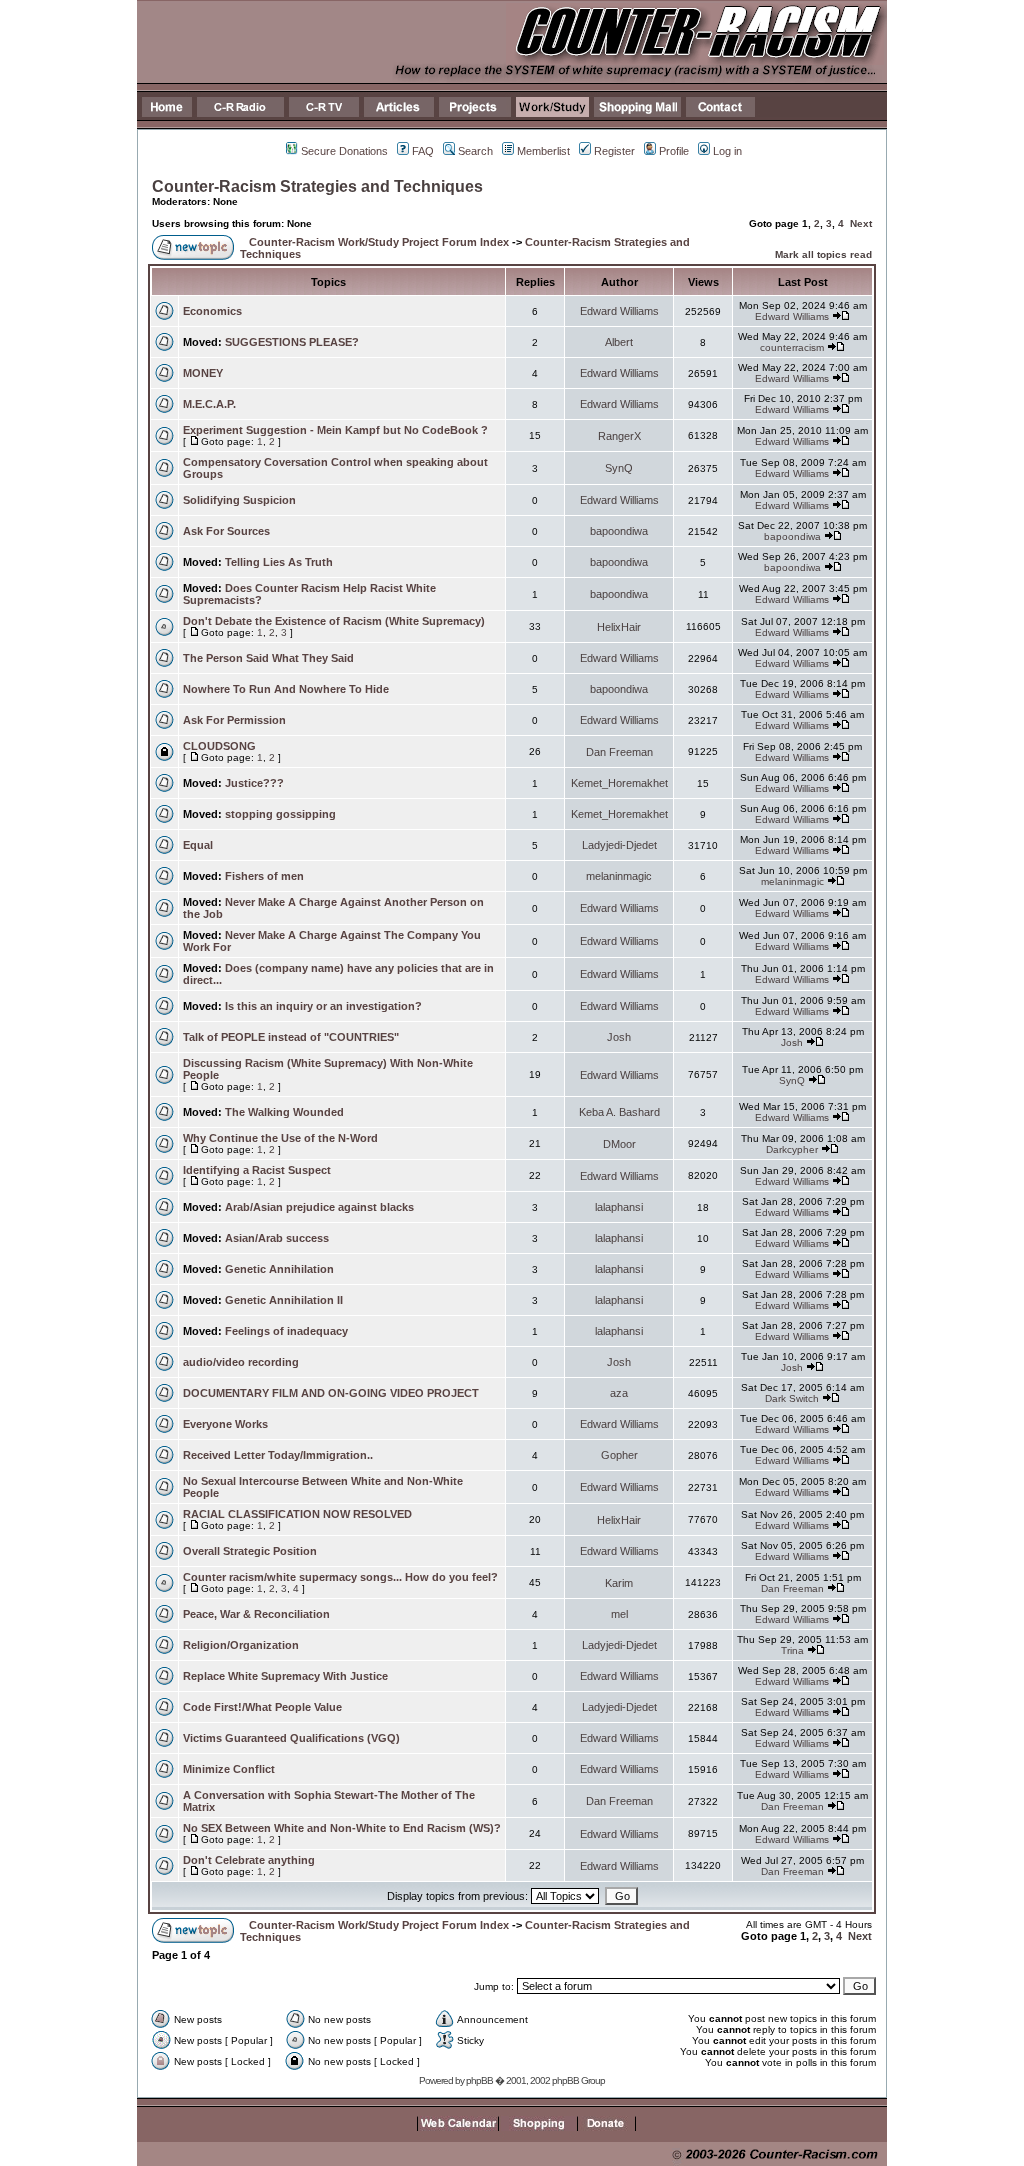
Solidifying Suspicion (239, 500)
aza (619, 1393)
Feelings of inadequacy (286, 1331)
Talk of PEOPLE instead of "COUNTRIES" (291, 1037)
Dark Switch (792, 1398)
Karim (619, 1583)
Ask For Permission (234, 720)
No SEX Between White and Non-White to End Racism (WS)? (342, 1828)
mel (619, 1614)
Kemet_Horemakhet (619, 783)
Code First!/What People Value (262, 1707)
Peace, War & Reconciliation (256, 1614)
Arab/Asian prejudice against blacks (319, 1207)
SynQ (619, 468)
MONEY (203, 373)
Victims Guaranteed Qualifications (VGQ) (291, 1738)
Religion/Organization (241, 1645)
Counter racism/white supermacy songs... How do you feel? (340, 1577)
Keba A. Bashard (619, 1112)
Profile (674, 151)
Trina (792, 1650)
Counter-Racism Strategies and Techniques (317, 186)
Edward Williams (619, 311)
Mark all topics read (823, 254)
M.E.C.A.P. (209, 404)
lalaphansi (619, 1207)
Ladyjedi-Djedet (619, 845)
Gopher (619, 1455)
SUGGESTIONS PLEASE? (292, 342)
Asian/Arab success (277, 1238)
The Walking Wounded (284, 1112)
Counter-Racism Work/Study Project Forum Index (379, 242)
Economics (212, 311)
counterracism (792, 347)
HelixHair (619, 627)
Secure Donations (344, 151)
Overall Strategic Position (250, 1551)
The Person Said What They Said (268, 658)
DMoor (619, 1144)
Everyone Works (225, 1424)
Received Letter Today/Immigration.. (278, 1455)
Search (475, 151)
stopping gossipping (280, 814)
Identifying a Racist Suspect (257, 1170)
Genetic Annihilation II (284, 1300)
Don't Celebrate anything (249, 1860)
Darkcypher (792, 1149)
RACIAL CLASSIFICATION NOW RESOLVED (297, 1514)
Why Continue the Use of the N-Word (280, 1138)
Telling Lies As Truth (279, 562)
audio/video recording (241, 1362)
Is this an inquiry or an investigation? (323, 1006)
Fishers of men (264, 876)
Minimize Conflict (229, 1769)
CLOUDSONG (219, 746)
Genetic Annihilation (279, 1269)
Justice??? (254, 783)
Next (861, 223)
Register (614, 151)
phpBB (479, 2080)
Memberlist (543, 151)
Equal (198, 845)
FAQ (423, 151)
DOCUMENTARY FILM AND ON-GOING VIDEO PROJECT (331, 1393)
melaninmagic (619, 876)
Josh (619, 1037)
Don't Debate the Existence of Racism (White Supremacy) (334, 621)
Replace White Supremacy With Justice (285, 1676)
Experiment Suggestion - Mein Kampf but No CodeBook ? (335, 430)
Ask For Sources (226, 531)
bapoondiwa (619, 531)
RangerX (619, 436)
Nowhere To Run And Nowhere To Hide (286, 689)
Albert (619, 342)
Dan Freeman (619, 752)
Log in (727, 151)
